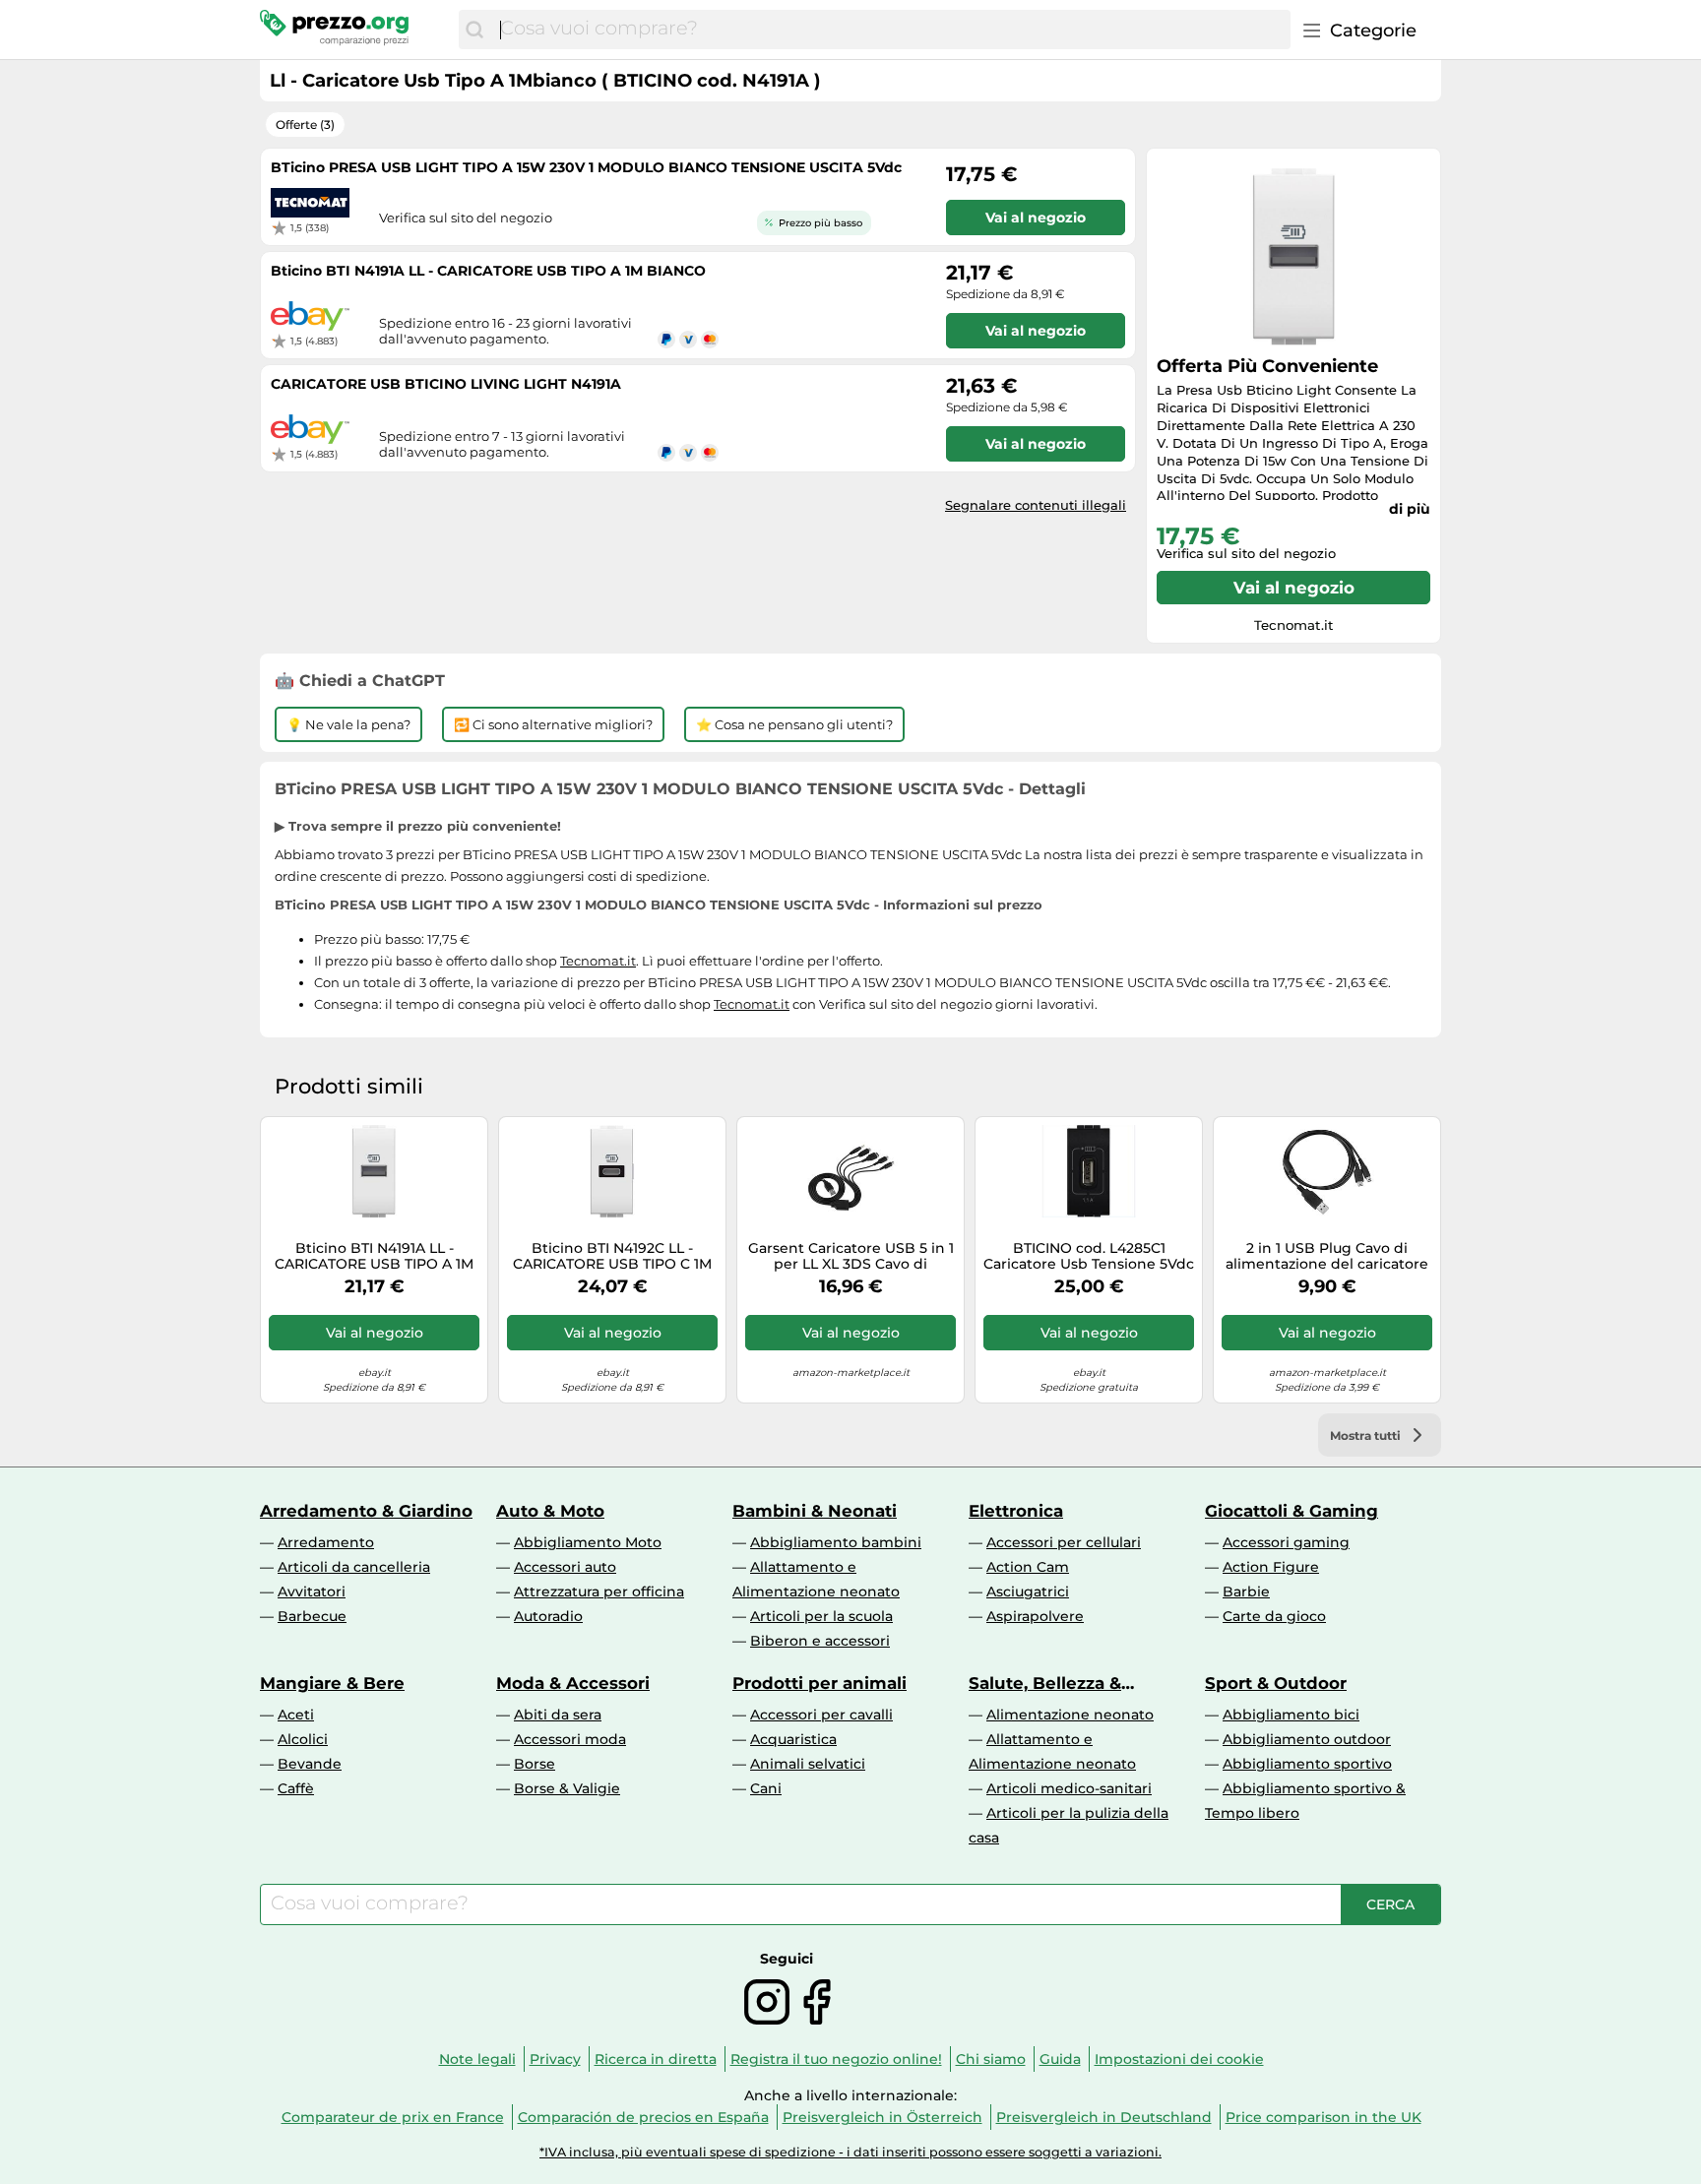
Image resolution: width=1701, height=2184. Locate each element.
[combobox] (890, 30)
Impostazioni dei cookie (1179, 2059)
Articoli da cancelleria (354, 1567)
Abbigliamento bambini (836, 1542)
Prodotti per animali (819, 1683)
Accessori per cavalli (821, 1715)
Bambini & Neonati (815, 1511)
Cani (766, 1788)
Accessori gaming (1286, 1542)
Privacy (555, 2059)
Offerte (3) (305, 125)
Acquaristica (793, 1739)
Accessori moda (570, 1739)
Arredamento (326, 1542)
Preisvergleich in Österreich (882, 2117)
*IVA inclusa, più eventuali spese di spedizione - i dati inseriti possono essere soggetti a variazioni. (850, 2152)
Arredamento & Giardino (366, 1511)
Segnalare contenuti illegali (1036, 505)
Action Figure (1271, 1567)
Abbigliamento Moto (588, 1542)
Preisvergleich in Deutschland (1104, 2117)
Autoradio (548, 1616)
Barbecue (312, 1616)
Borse (535, 1764)
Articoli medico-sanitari (1069, 1788)
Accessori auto (565, 1567)
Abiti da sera (558, 1715)
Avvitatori (312, 1591)
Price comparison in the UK (1323, 2117)
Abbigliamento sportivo (1307, 1764)
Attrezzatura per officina (599, 1591)
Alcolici (303, 1739)
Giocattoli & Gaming (1291, 1511)
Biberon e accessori (820, 1641)
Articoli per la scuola (821, 1616)
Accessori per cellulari (1064, 1542)
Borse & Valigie (567, 1788)
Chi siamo (991, 2059)
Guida (1060, 2059)
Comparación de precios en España (643, 2117)
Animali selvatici (808, 1764)
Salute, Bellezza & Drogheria (1045, 1683)
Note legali (477, 2059)
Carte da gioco (1274, 1616)
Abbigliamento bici (1291, 1715)
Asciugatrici (1028, 1591)
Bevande (310, 1764)
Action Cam (1028, 1567)
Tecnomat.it (598, 961)
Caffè (296, 1788)
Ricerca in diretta (656, 2059)
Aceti (296, 1715)
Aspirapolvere (1035, 1616)
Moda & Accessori (573, 1683)
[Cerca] (474, 30)
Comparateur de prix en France (393, 2117)
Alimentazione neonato (1070, 1715)
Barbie (1246, 1591)
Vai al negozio (1294, 588)
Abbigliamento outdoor (1307, 1739)
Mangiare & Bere (332, 1683)
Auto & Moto (550, 1511)
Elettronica (1016, 1511)
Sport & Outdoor (1276, 1683)
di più (1410, 509)
